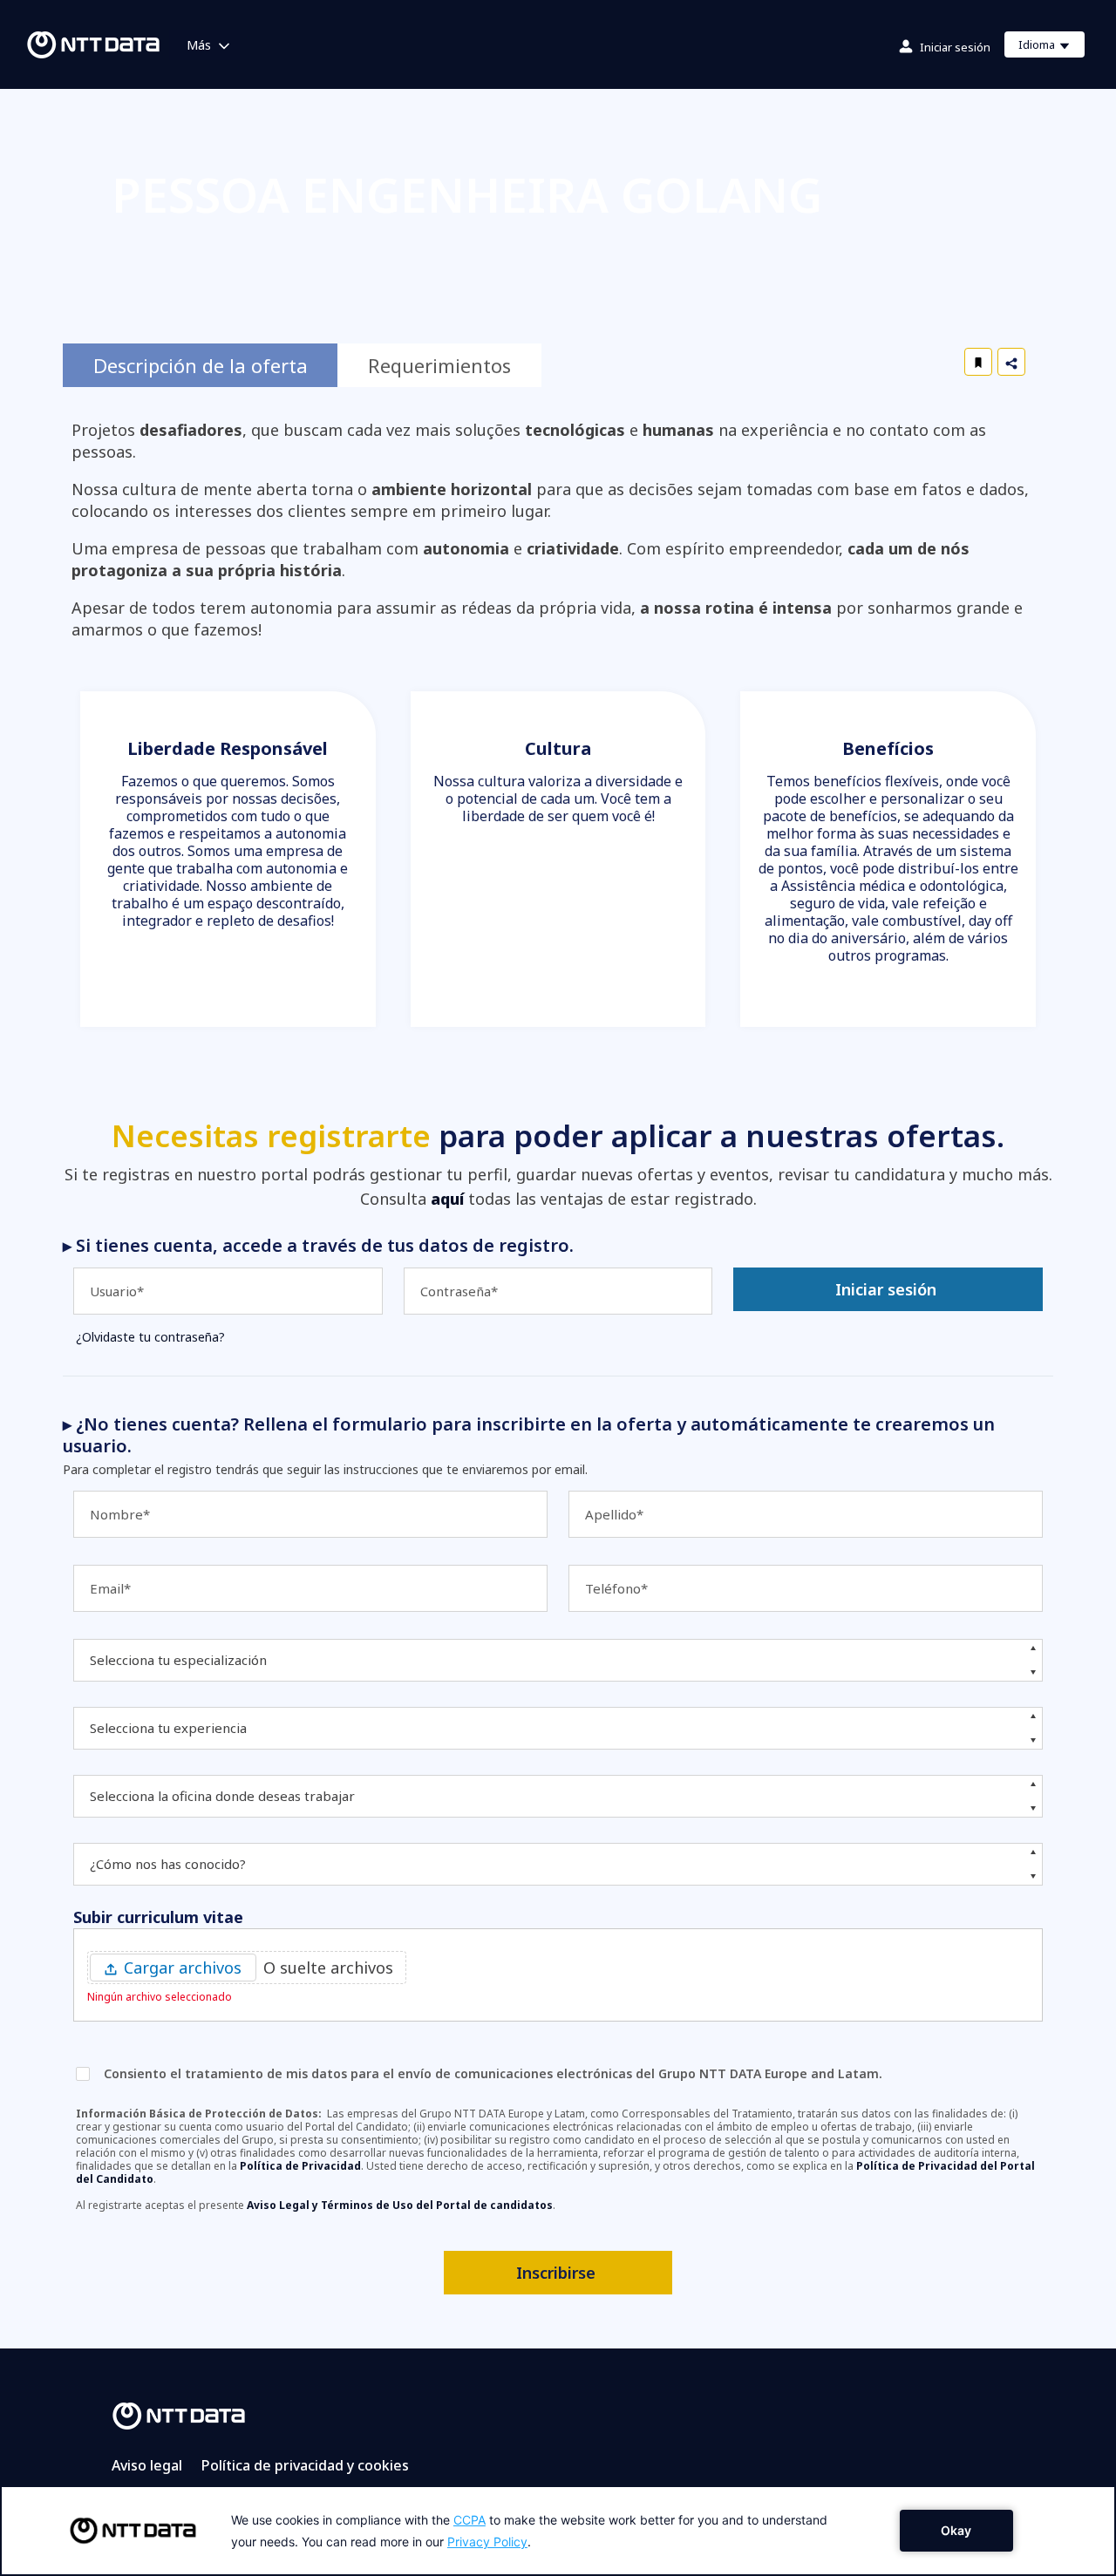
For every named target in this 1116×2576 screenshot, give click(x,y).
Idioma (1051, 47)
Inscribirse (556, 2273)
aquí (447, 1199)
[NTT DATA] (179, 2415)
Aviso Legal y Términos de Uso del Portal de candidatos (400, 2205)
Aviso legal (147, 2465)
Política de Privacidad (300, 2166)
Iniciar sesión (955, 47)
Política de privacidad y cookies (305, 2465)
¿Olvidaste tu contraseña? (150, 1337)
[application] (558, 2531)
